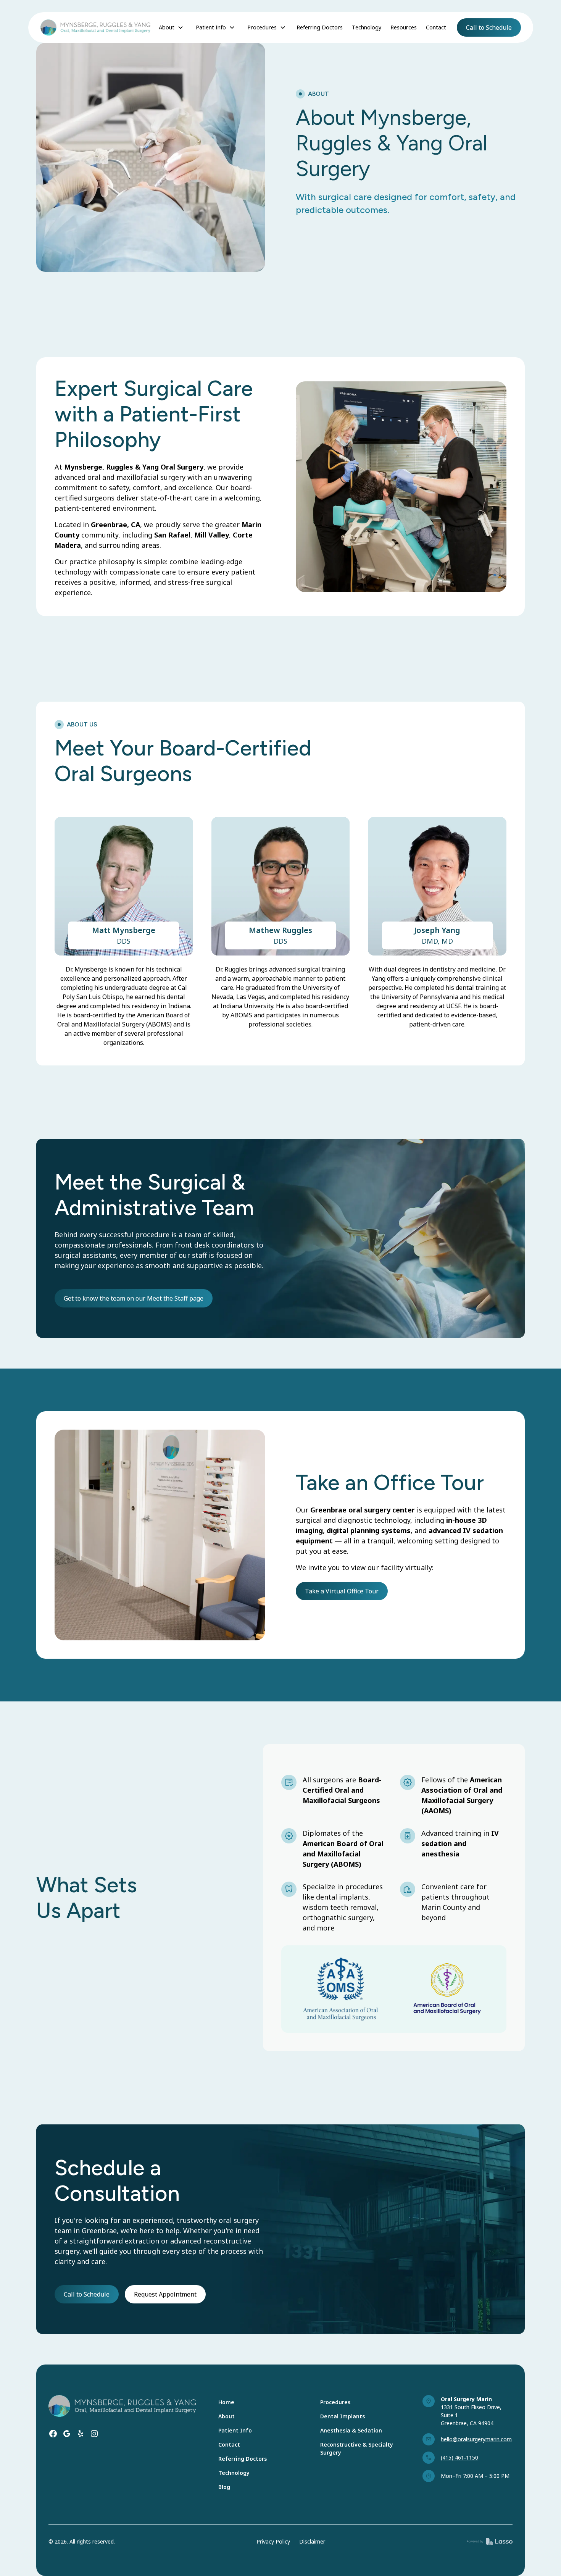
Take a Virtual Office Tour (342, 1591)
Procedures (335, 2402)
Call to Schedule (489, 27)
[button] (171, 27)
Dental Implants (343, 2416)
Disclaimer (312, 2541)
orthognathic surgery (338, 1917)
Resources (404, 27)
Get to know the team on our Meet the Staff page (134, 1298)
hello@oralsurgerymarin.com (476, 2439)
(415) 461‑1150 (459, 2457)
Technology (367, 27)
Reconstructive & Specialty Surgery (357, 2448)
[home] (95, 27)
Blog (224, 2487)
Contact (436, 27)
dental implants (341, 1897)
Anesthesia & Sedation (351, 2430)
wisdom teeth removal (340, 1907)
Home (226, 2402)
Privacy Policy (273, 2541)
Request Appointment (165, 2294)
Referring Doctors (320, 27)
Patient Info (235, 2430)
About (226, 2416)
